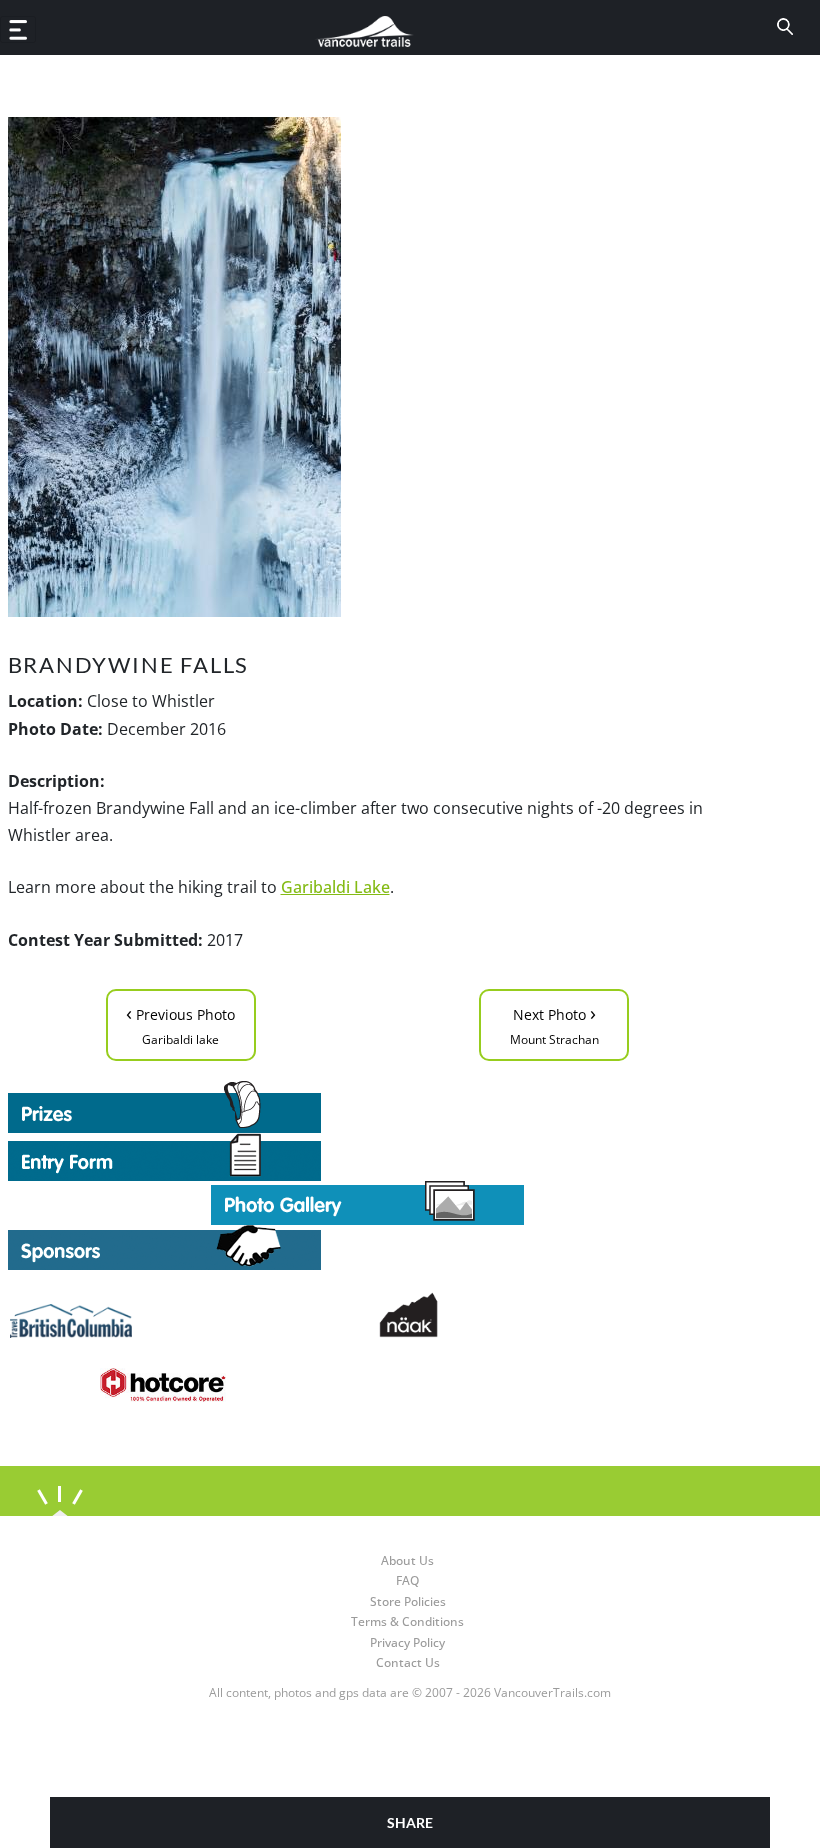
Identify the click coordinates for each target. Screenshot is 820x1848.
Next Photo (554, 1023)
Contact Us (408, 1662)
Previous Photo (180, 1023)
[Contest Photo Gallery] (367, 1201)
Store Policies (408, 1601)
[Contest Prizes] (368, 1107)
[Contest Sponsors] (368, 1247)
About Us (407, 1560)
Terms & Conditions (407, 1621)
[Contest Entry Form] (368, 1157)
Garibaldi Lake (335, 887)
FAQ (407, 1580)
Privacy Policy (407, 1642)
